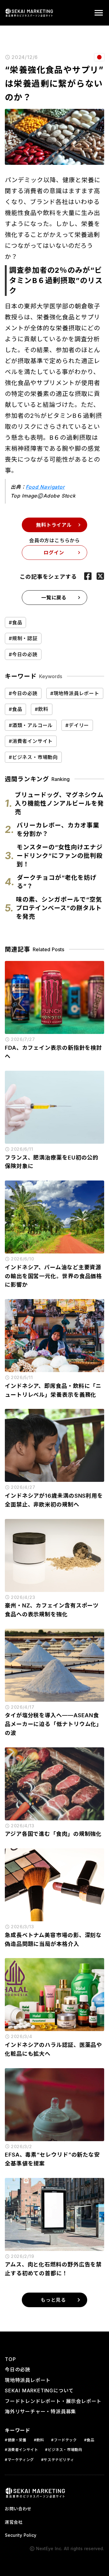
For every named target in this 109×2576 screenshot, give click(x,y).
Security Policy (21, 2535)
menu (99, 13)
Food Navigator (45, 487)
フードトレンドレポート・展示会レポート (53, 2401)
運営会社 (14, 2522)
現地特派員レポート (28, 2380)
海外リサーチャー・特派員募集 (40, 2411)
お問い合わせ (18, 2509)
